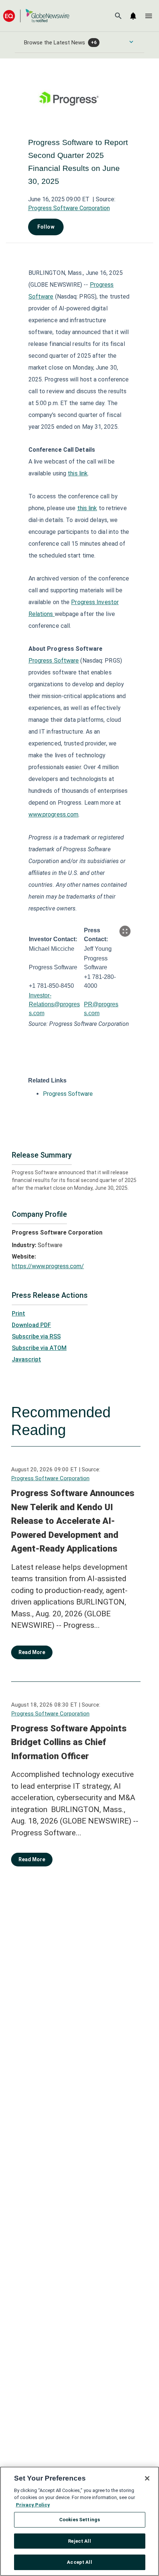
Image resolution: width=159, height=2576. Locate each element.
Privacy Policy (33, 2505)
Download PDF (31, 1325)
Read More (32, 1652)
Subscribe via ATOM (39, 1348)
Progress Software (54, 661)
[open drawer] (149, 16)
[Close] (147, 2478)
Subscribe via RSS (36, 1336)
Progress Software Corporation (69, 208)
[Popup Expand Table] (125, 931)
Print (18, 1314)
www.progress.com (54, 814)
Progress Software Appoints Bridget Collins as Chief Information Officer (69, 1742)
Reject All (79, 2541)
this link (78, 473)
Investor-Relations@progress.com (54, 1004)
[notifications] (133, 16)
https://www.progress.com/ (48, 1266)
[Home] (36, 16)
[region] (79, 2521)
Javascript (26, 1359)
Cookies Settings (79, 2520)
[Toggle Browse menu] (131, 42)
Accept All (79, 2562)
